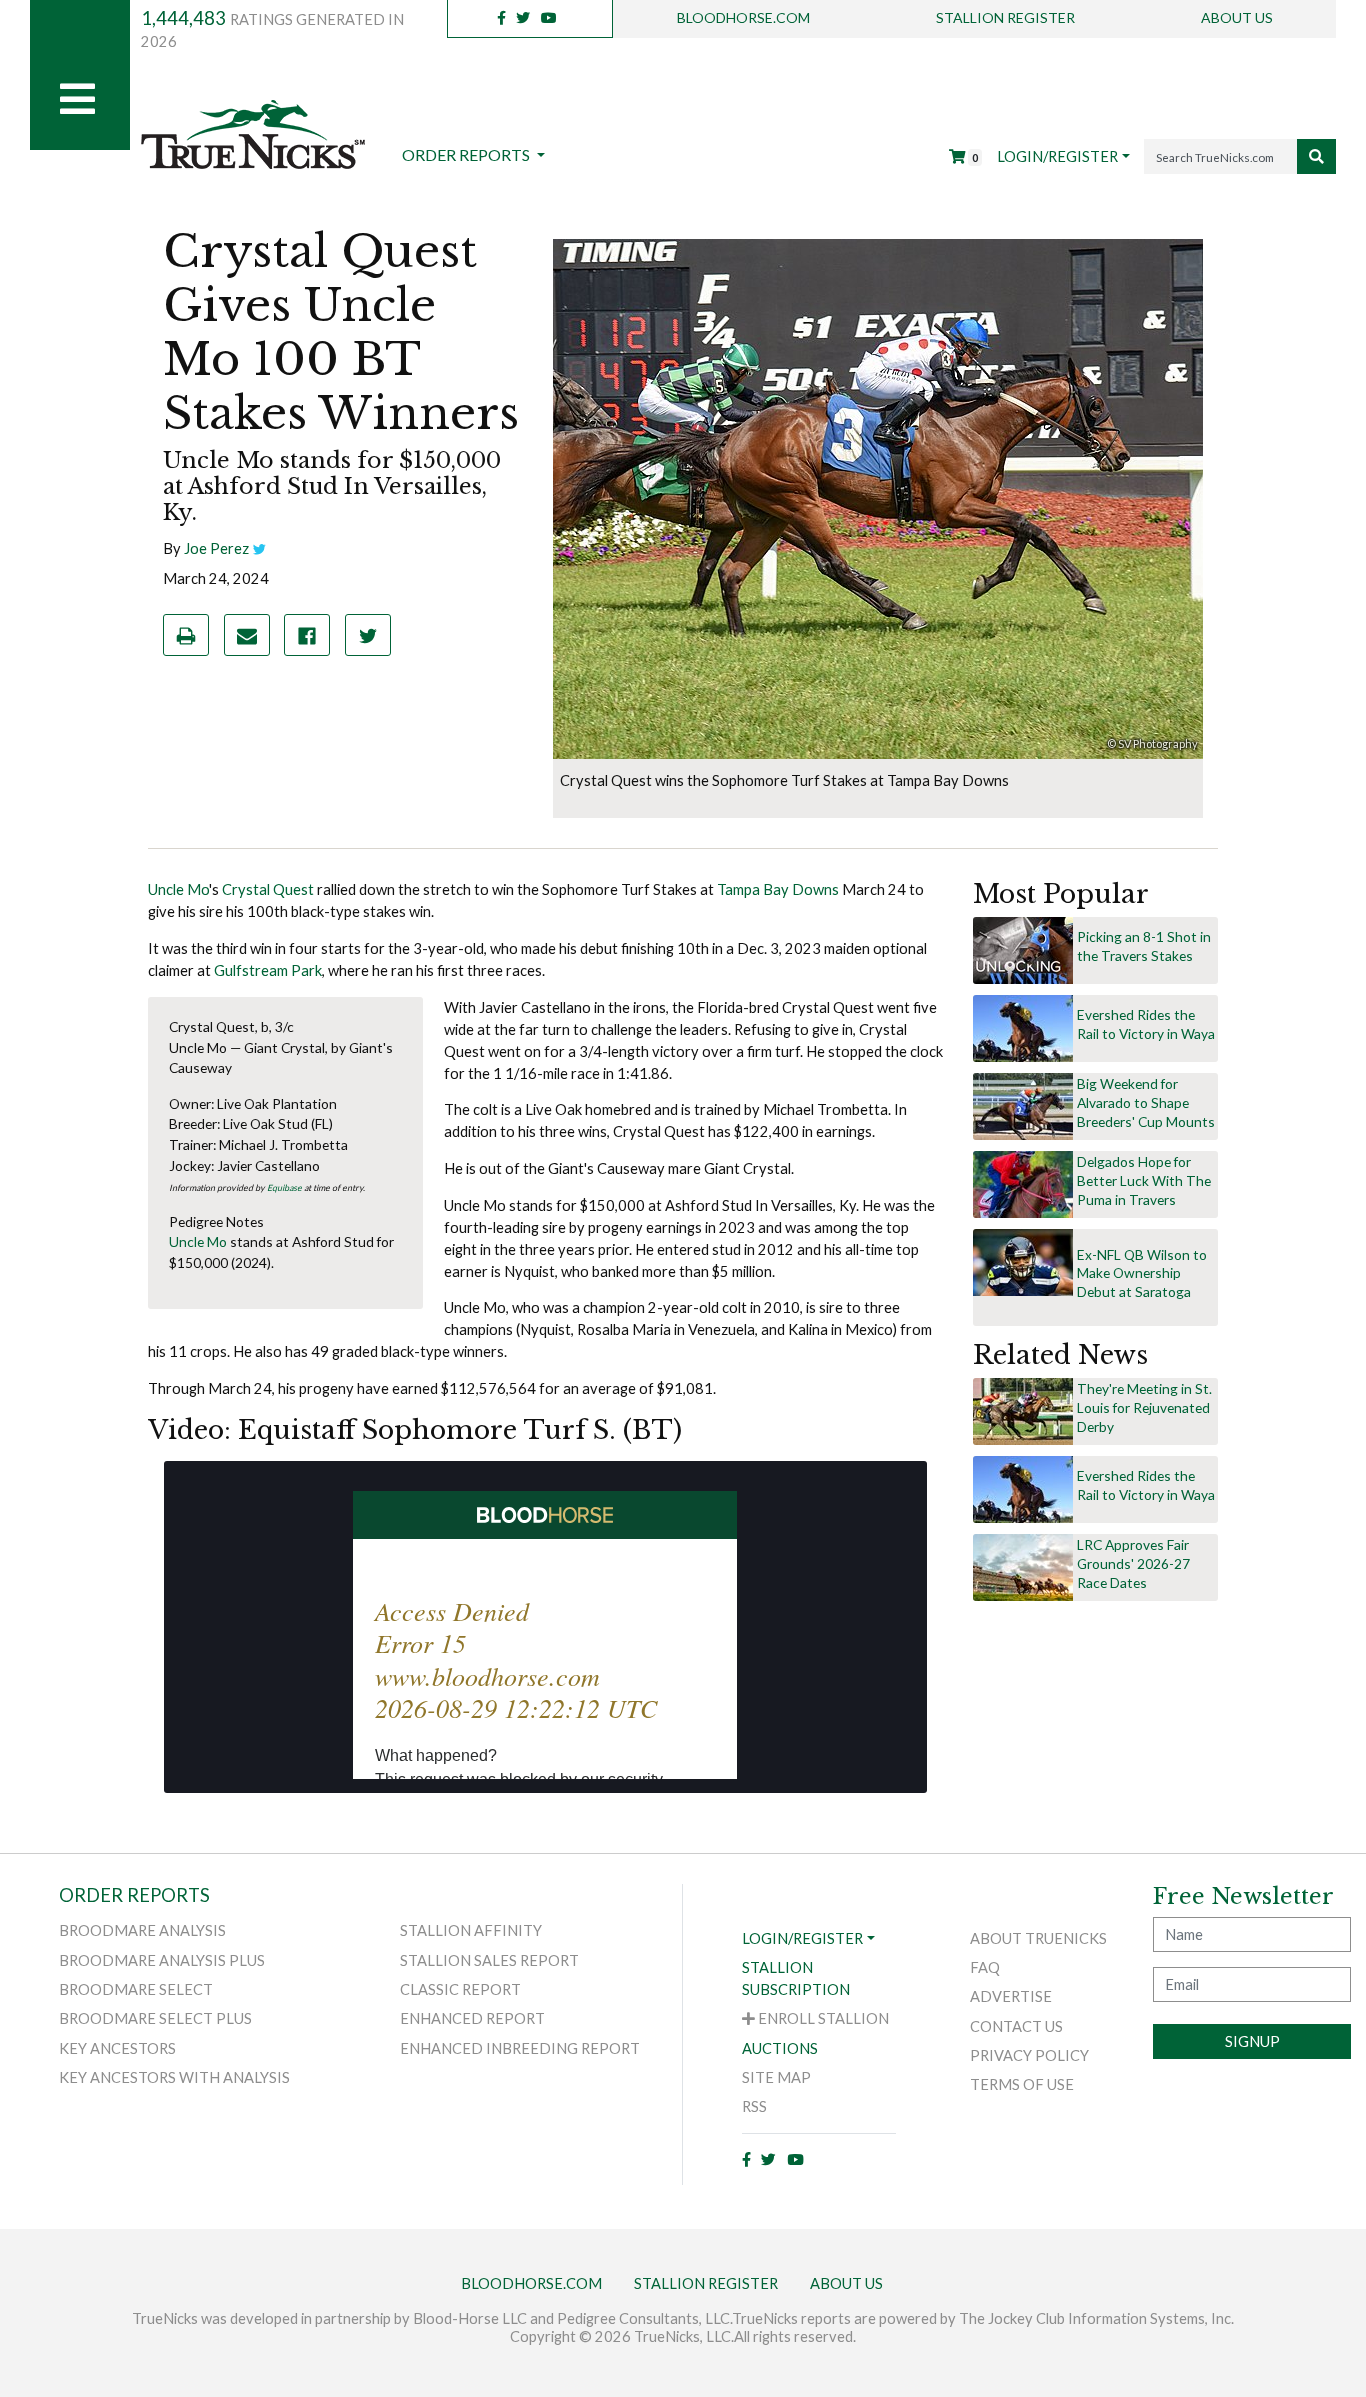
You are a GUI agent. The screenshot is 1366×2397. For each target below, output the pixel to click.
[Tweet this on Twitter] (368, 635)
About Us (1237, 17)
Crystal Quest (268, 889)
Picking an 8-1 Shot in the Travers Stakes (1144, 946)
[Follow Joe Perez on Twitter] (259, 548)
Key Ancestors (117, 2048)
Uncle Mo (178, 889)
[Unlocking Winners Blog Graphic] (1023, 949)
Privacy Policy (1029, 2055)
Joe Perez (216, 548)
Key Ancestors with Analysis (174, 2077)
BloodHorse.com (743, 17)
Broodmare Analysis (142, 1930)
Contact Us (1016, 2026)
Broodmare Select (136, 1989)
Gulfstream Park (268, 970)
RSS (754, 2106)
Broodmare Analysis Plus (162, 1960)
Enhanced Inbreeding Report (520, 2048)
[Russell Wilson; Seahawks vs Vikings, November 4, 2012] (1023, 1261)
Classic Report (460, 1989)
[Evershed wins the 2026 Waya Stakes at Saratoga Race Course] (1023, 1027)
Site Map (776, 2077)
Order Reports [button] (467, 154)
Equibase (284, 1187)
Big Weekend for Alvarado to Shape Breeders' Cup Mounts (1146, 1102)
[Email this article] (247, 635)
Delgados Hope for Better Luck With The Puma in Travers (1144, 1180)
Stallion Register (1005, 17)
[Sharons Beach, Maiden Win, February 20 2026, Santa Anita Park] (1023, 1410)
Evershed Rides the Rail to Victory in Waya (1146, 1024)
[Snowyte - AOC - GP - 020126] (1023, 1105)
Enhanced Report (472, 2018)
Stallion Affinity (471, 1930)
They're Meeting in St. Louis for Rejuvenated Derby (1144, 1407)
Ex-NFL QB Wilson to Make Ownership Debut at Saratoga (1142, 1273)
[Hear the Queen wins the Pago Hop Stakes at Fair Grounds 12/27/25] (1023, 1566)
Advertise (1011, 1996)
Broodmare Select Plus (155, 2018)
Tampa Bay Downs (778, 889)
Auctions (780, 2048)
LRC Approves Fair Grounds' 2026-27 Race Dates (1133, 1563)
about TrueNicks (1038, 1938)
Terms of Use (1022, 2084)
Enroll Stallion (822, 2018)
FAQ (985, 1967)
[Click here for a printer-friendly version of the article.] (186, 635)
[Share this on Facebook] (307, 635)
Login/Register (1057, 156)
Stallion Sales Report (489, 1960)
